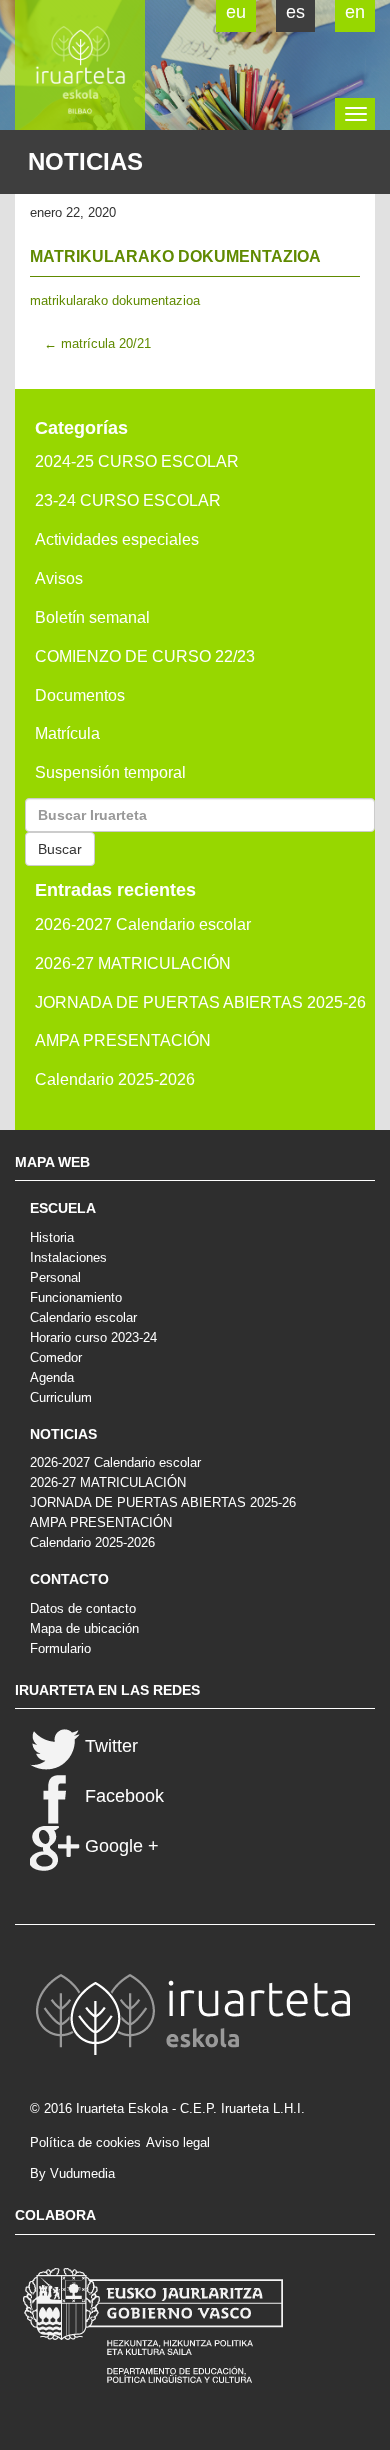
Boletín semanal (92, 617)
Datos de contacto (83, 1608)
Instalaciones (68, 1257)
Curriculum (61, 1397)
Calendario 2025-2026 (115, 1079)
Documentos (80, 695)
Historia (52, 1237)
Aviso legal (178, 2142)
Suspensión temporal (110, 772)
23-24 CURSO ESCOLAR (128, 500)
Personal (55, 1277)
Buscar (60, 849)
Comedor (56, 1357)
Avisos (59, 578)
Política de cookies (85, 2142)
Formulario (60, 1648)
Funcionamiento (76, 1297)
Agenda (52, 1377)
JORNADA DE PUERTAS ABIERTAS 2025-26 (200, 1002)
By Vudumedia (72, 2173)
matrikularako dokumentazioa (115, 300)
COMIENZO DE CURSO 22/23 (145, 656)
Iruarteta (80, 65)
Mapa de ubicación (84, 1628)
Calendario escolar (83, 1317)
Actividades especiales (117, 539)
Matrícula (67, 733)
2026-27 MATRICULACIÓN (133, 963)
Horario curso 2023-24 (93, 1337)
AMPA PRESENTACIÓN (123, 1040)
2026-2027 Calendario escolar (143, 924)
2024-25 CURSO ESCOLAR (137, 461)
